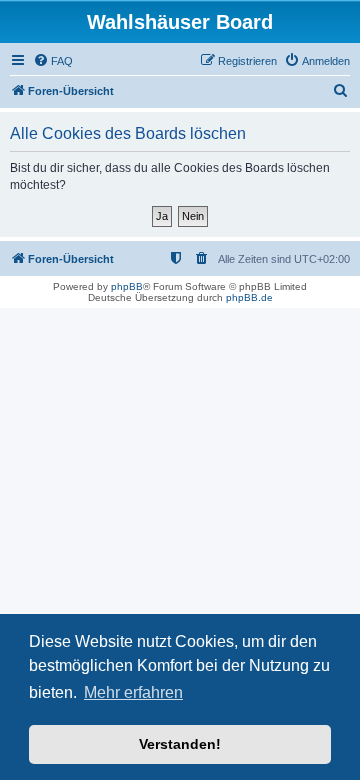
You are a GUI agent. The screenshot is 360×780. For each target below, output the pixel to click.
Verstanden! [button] (180, 744)
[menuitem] (53, 61)
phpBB (127, 286)
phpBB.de (249, 297)
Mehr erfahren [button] (133, 692)
